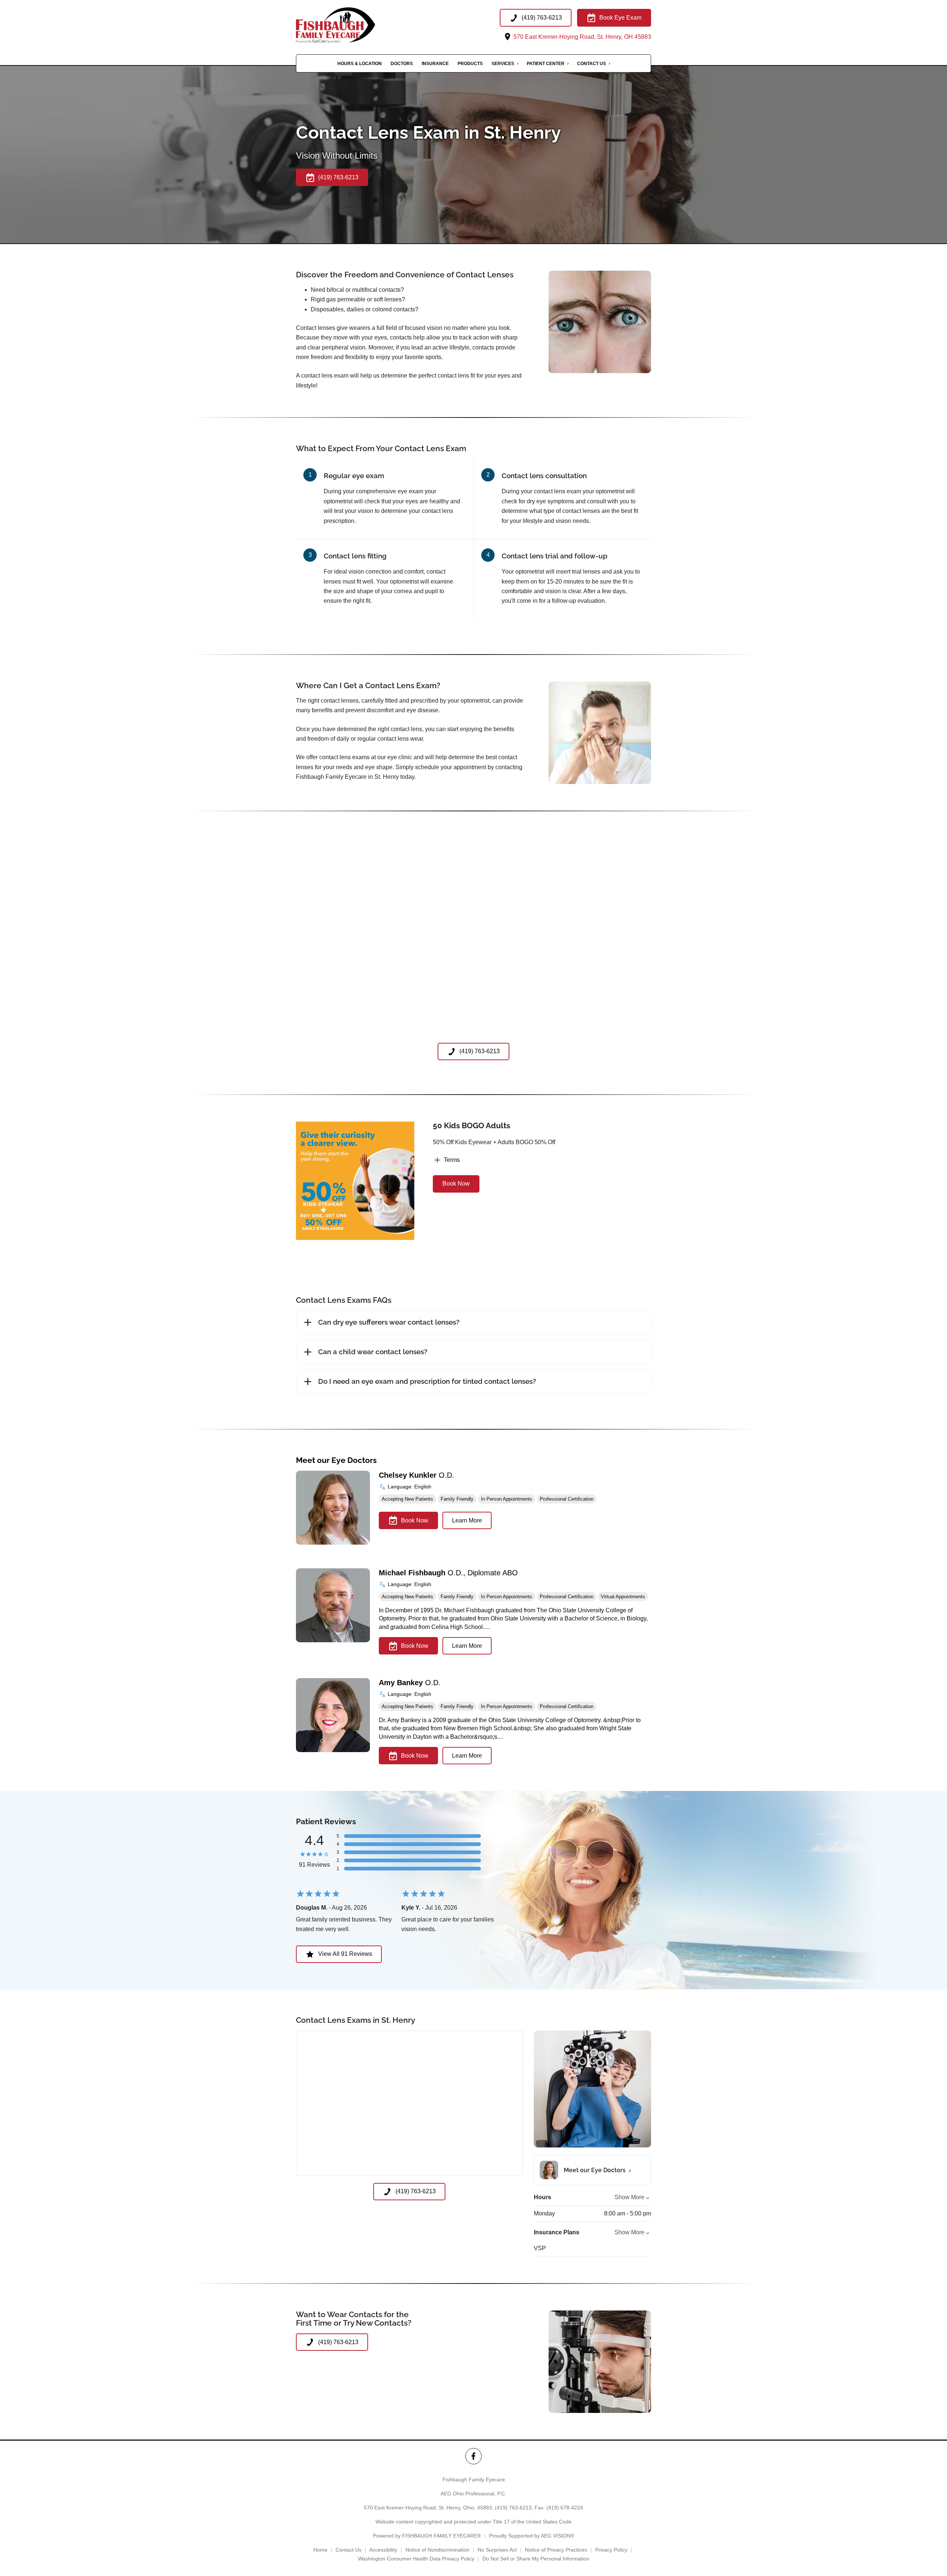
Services (503, 64)
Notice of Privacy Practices (556, 2550)
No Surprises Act (497, 2550)
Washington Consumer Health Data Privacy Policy (416, 2559)
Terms (452, 1160)
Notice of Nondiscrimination (437, 2550)
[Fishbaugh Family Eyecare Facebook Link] (473, 2456)
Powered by (427, 2536)
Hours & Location (360, 64)
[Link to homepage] (349, 25)
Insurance (435, 64)
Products (470, 64)
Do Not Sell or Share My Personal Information (536, 2559)
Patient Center (546, 64)
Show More (629, 2197)
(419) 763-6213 (513, 2508)
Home (320, 2550)
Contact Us (592, 64)
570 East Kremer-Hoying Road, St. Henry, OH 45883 (582, 37)
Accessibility (383, 2550)
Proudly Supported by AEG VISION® (532, 2536)
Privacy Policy (611, 2550)
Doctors (402, 64)
